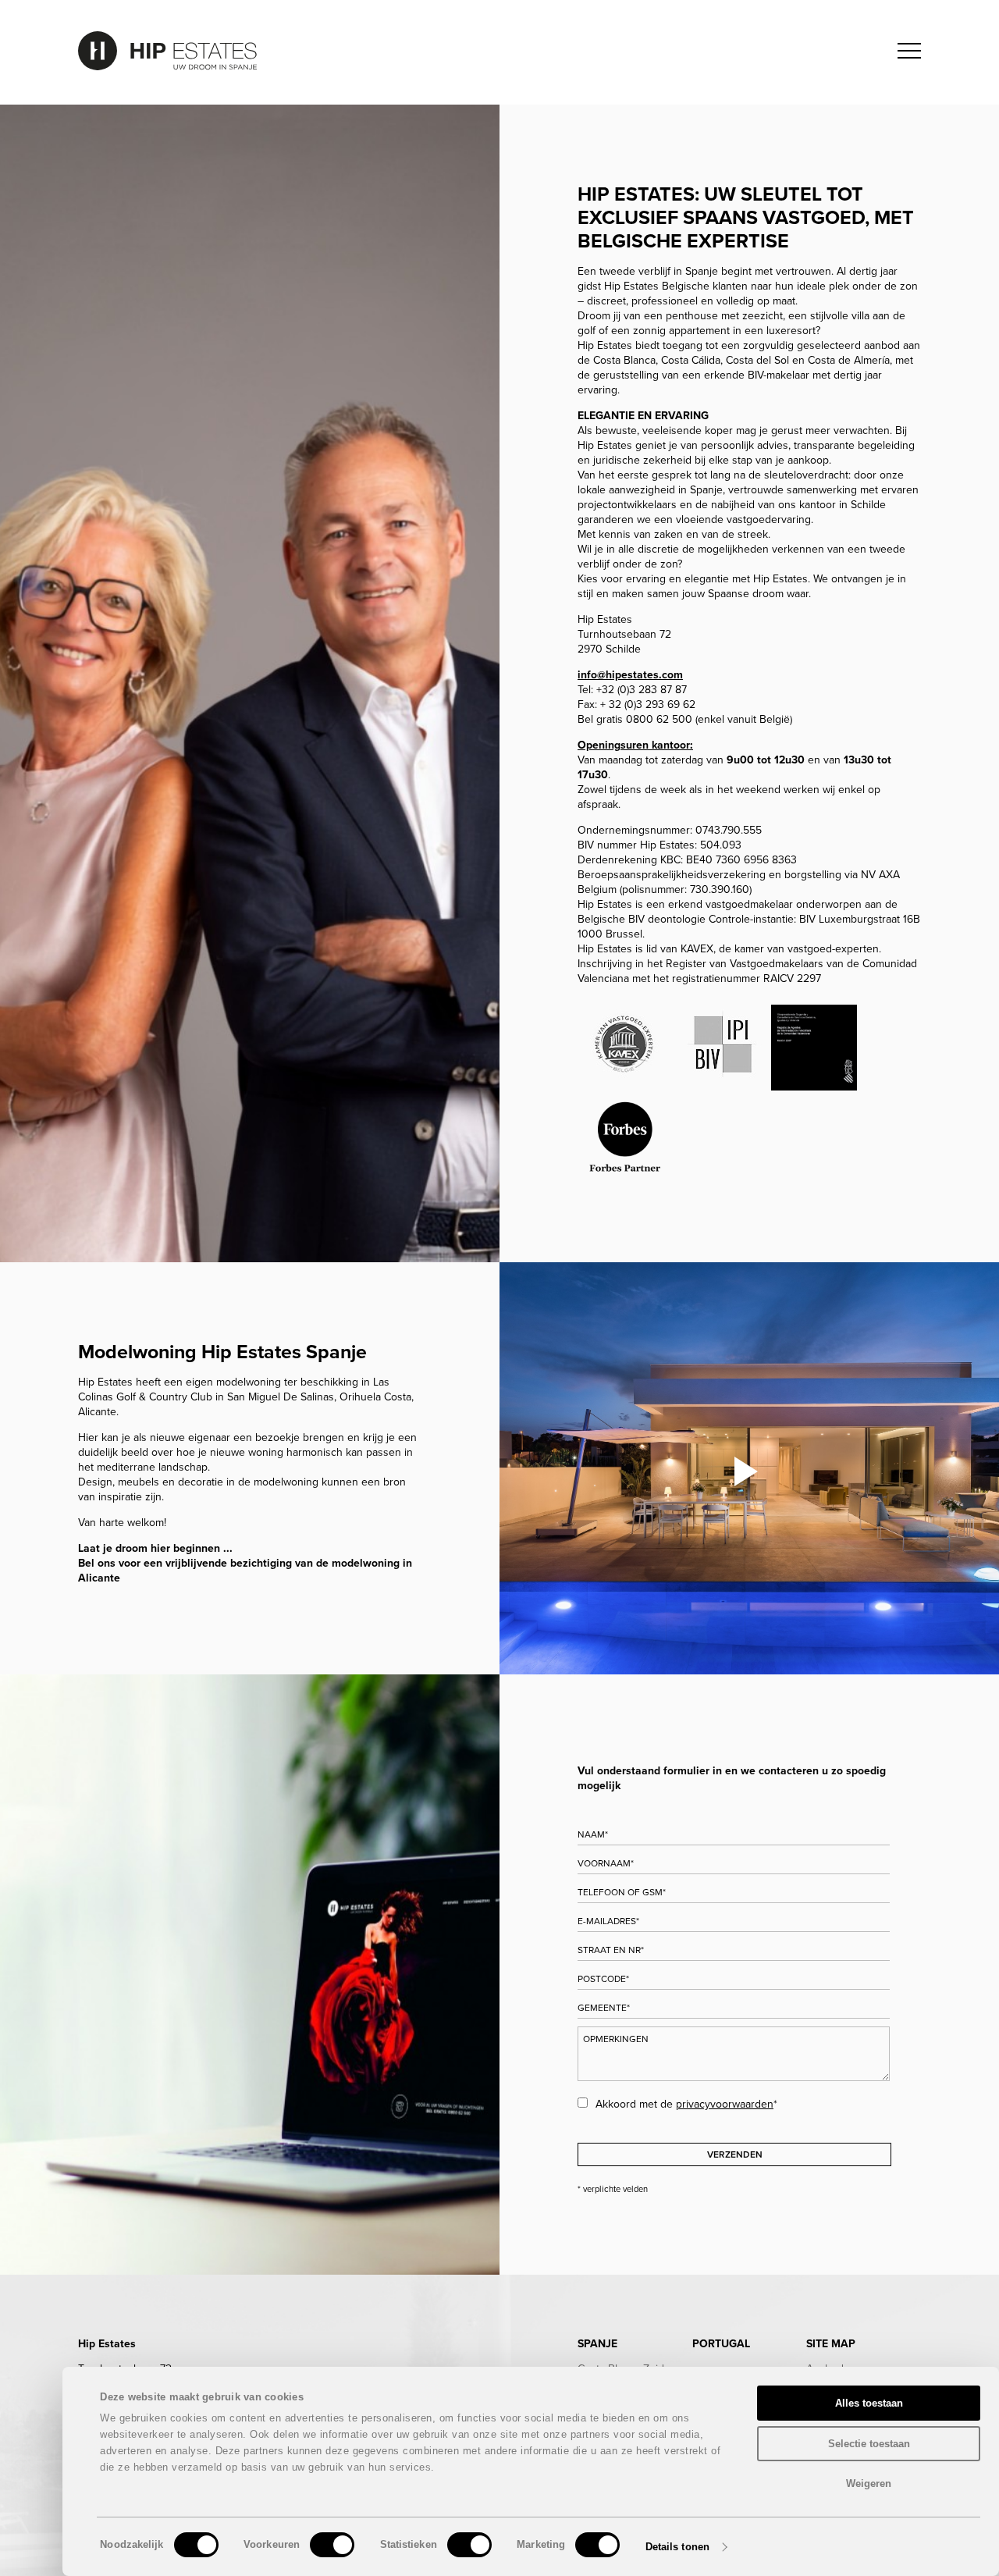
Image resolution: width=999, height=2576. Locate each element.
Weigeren (869, 2483)
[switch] (332, 2545)
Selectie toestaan (869, 2444)
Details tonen (677, 2547)
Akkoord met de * (686, 2104)
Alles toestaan (869, 2403)
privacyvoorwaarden (725, 2104)
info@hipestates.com (630, 675)
